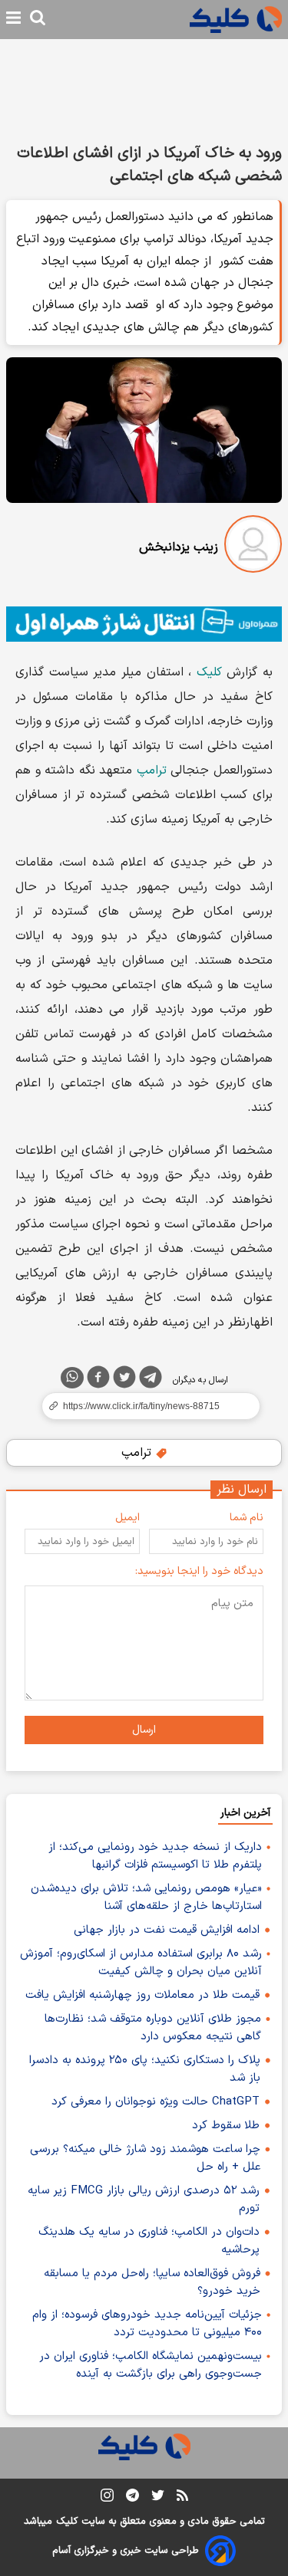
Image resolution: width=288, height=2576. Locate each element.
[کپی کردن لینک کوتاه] (144, 1406)
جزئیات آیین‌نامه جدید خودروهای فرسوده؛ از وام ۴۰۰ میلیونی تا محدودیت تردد (147, 2324)
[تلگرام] (151, 1380)
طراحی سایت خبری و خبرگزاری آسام (126, 2551)
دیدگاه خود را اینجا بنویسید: (199, 1571)
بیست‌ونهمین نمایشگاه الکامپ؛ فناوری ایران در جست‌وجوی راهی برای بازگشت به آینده (151, 2365)
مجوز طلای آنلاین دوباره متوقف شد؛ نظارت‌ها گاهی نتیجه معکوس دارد (153, 2028)
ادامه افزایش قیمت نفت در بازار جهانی (167, 1930)
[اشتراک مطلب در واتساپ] (72, 1378)
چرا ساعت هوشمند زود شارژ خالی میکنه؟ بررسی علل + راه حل (145, 2158)
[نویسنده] (253, 547)
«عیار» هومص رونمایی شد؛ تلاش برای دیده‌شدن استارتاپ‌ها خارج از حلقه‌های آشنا (146, 1898)
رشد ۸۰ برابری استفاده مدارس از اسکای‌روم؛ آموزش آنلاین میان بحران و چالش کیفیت (141, 1963)
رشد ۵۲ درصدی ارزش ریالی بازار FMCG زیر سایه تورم (144, 2200)
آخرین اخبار (245, 1813)
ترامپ (152, 770)
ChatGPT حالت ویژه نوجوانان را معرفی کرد (156, 2102)
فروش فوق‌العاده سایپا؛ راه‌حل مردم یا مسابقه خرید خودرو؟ (152, 2282)
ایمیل (127, 1518)
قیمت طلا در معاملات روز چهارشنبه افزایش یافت (142, 1995)
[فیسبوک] (98, 1380)
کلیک (209, 672)
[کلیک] (236, 20)
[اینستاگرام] (107, 2498)
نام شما (247, 1518)
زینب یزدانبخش (179, 547)
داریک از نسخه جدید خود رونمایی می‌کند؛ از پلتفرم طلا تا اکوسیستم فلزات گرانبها (155, 1856)
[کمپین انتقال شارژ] (144, 624)
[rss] (182, 2498)
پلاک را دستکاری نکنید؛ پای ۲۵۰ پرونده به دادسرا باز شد (145, 2069)
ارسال (144, 1730)
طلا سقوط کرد (226, 2126)
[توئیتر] (124, 1380)
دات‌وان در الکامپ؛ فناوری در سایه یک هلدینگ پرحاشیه (149, 2241)
